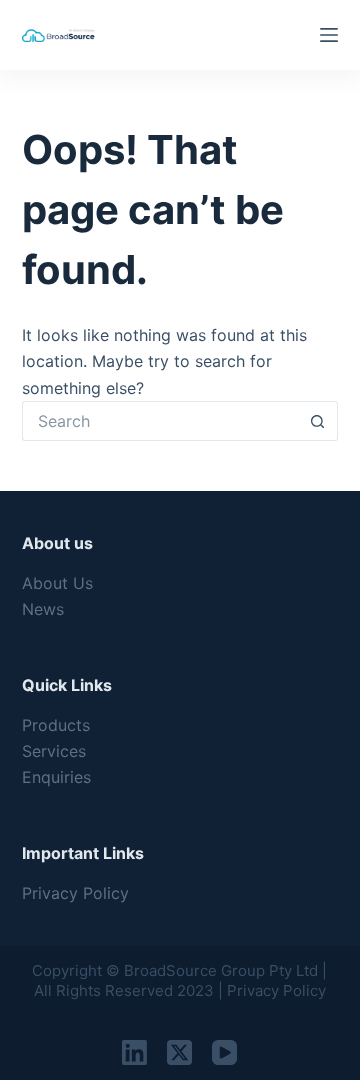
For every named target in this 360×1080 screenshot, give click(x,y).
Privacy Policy (75, 893)
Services (54, 751)
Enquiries (56, 777)
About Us (57, 583)
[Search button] (318, 421)
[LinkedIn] (134, 1052)
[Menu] (329, 35)
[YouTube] (224, 1052)
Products (56, 725)
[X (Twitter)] (179, 1052)
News (43, 609)
